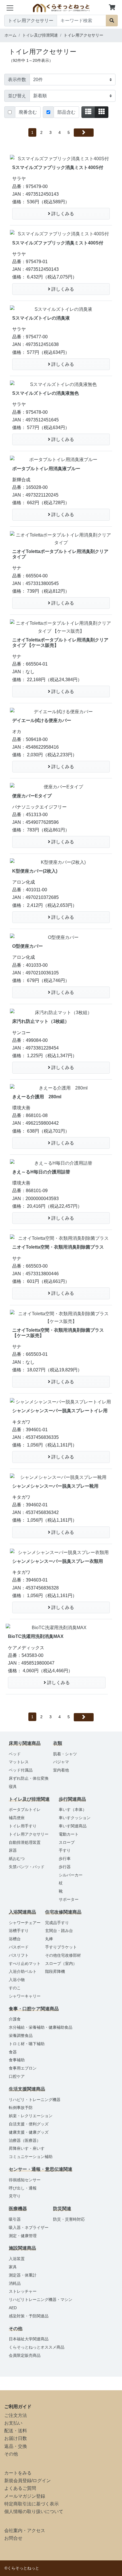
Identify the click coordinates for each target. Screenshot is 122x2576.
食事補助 (17, 2060)
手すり (65, 1850)
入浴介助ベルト (23, 1971)
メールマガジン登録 (25, 2496)
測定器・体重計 (23, 2275)
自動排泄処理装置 (25, 1842)
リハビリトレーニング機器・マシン (41, 2300)
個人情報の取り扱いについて (34, 2511)
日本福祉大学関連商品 (29, 2339)
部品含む (66, 112)
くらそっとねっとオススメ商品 (37, 2347)
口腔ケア (17, 2076)
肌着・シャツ (65, 1754)
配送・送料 (16, 2431)
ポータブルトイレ (25, 1809)
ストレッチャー (23, 2291)
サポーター (69, 1899)
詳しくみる (62, 214)
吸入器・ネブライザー (29, 2227)
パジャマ (61, 1762)
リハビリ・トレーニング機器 (35, 2100)
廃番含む (28, 112)
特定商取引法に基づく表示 (31, 2504)
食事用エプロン (23, 2068)
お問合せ (13, 2538)
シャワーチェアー (25, 1923)
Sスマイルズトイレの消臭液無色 (46, 393)
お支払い (13, 2423)
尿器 (13, 1850)
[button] (112, 8)
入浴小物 (17, 1980)
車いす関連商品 (73, 1826)
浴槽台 (15, 1939)
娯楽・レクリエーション (31, 2116)
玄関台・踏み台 (59, 1931)
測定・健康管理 (23, 2236)
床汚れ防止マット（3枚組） (41, 1021)
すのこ (15, 1988)
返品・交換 (16, 2446)
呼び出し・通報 (23, 2188)
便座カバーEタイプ (32, 796)
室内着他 (61, 1770)
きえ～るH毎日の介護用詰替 (41, 1172)
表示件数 (17, 80)
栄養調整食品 (21, 2036)
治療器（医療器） (25, 2140)
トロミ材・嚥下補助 (27, 2044)
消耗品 (15, 2283)
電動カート (69, 1834)
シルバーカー (71, 1875)
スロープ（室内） (61, 1963)
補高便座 (17, 1818)
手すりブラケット (61, 1947)
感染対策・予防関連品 (29, 2316)
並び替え (17, 96)
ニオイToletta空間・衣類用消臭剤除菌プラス (58, 1247)
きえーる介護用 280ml (37, 1097)
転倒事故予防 (21, 2108)
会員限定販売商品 (25, 2355)
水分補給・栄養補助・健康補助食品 (41, 2027)
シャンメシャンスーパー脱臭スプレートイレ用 (60, 1411)
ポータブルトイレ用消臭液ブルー (46, 469)
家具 (13, 2267)
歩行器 (65, 1867)
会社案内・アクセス (25, 2530)
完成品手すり (57, 1923)
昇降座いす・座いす (27, 2148)
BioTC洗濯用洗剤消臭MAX (36, 1636)
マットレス (19, 1762)
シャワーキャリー (25, 1996)
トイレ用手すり (23, 1826)
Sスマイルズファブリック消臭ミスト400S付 (58, 167)
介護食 (15, 2019)
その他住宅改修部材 (63, 1955)
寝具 (13, 1787)
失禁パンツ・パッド (27, 1867)
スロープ (67, 1842)
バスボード (19, 1947)
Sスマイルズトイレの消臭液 (41, 318)
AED (13, 2308)
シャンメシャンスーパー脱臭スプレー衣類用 (58, 1561)
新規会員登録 (18, 2481)
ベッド (15, 1754)
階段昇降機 (55, 1971)
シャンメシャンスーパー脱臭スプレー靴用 (55, 1486)
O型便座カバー (28, 946)
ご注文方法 (16, 2415)
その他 (11, 2454)
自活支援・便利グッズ (29, 2124)
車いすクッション (75, 1818)
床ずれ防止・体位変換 (29, 1778)
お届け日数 (16, 2438)
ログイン (42, 2481)
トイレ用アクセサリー (29, 1834)
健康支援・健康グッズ (29, 2132)
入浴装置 (17, 2259)
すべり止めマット (25, 1963)
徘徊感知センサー (25, 2180)
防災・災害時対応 (69, 2219)
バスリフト (19, 1955)
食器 (13, 2052)
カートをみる (18, 2473)
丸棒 (49, 1939)
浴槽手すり (19, 1931)
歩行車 (65, 1859)
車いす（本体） (73, 1809)
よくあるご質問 (20, 2488)
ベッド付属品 (21, 1770)
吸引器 (15, 2219)
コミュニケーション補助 (31, 2157)
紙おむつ (17, 1859)
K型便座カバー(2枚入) (35, 871)
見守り (15, 2196)
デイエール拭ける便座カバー (42, 720)
